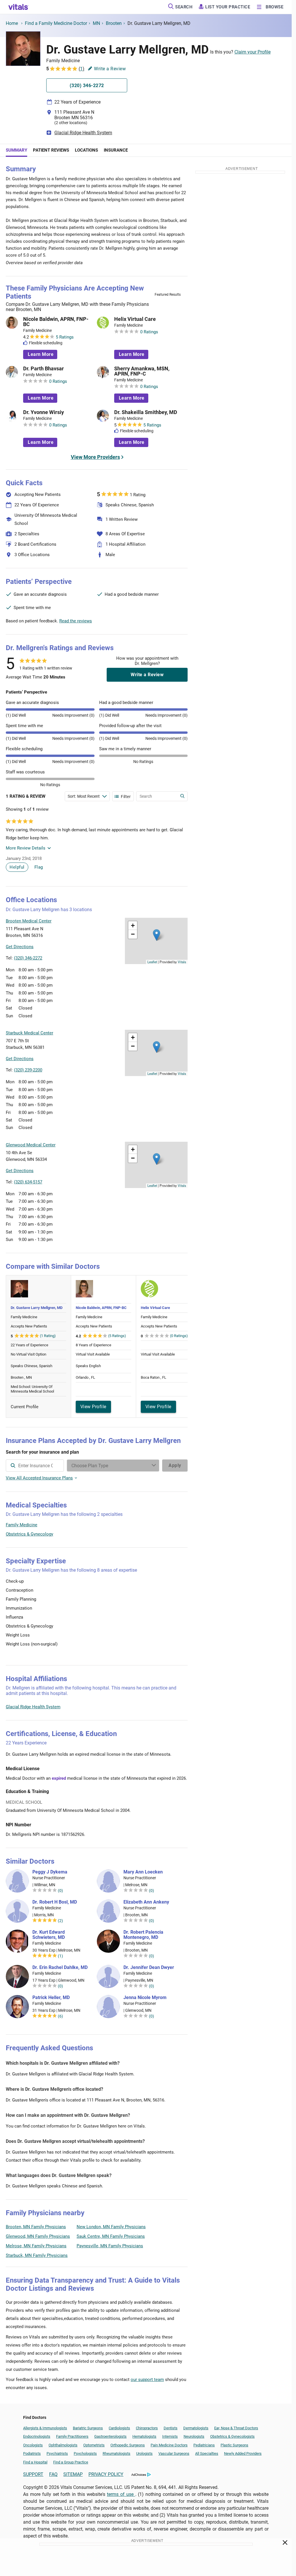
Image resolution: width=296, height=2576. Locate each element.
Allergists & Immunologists (45, 2428)
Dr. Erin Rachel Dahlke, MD (60, 1968)
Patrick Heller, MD (51, 1998)
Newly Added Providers (243, 2453)
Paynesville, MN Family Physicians (110, 2246)
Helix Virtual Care (135, 319)
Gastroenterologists (110, 2436)
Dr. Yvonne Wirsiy (44, 412)
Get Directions (20, 947)
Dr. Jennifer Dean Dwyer (149, 1968)
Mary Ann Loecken (143, 1872)
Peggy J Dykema (50, 1872)
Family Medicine (22, 1525)
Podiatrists (32, 2453)
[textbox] (35, 1466)
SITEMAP (73, 2474)
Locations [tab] (86, 150)
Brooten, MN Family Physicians (36, 2227)
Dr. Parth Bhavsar (44, 369)
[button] (157, 935)
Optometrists (94, 2445)
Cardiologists (119, 2428)
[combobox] (35, 1466)
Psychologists (85, 2453)
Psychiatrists (57, 2453)
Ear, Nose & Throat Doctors (236, 2428)
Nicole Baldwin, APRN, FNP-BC (56, 322)
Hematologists (144, 2436)
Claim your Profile (252, 52)
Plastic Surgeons (234, 2445)
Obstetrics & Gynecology (29, 1534)
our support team (147, 2380)
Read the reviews (76, 621)
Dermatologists (196, 2428)
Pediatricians (204, 2445)
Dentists (171, 2428)
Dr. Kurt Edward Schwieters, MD (49, 1935)
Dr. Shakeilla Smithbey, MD (146, 412)
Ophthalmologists (63, 2445)
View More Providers (95, 457)
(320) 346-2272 (28, 958)
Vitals (182, 962)
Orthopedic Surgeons (128, 2445)
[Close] (285, 2544)
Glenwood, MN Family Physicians (38, 2236)
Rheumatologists (116, 2453)
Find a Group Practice (71, 2462)
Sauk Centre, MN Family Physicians (111, 2236)
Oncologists (33, 2445)
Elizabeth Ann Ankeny (146, 1902)
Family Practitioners (72, 2436)
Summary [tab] (16, 150)
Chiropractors (147, 2428)
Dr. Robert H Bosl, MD (55, 1902)
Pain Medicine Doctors (169, 2445)
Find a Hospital (35, 2462)
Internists (170, 2436)
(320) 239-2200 (28, 1070)
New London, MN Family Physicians (111, 2227)
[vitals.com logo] (18, 7)
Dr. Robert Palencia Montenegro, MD (143, 1935)
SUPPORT (33, 2474)
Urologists (144, 2453)
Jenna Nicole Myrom (145, 1998)
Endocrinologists (37, 2436)
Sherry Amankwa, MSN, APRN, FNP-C (142, 371)
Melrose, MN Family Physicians (36, 2246)
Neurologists (194, 2436)
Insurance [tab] (116, 150)
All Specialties (207, 2453)
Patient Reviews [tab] (51, 150)
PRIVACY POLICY (106, 2474)
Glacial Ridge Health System (83, 133)
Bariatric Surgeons (88, 2428)
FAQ (53, 2474)
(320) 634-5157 (28, 1182)
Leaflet (152, 962)
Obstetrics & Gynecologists (232, 2436)
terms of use (121, 2494)
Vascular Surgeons (174, 2453)
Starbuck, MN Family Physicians (37, 2255)
